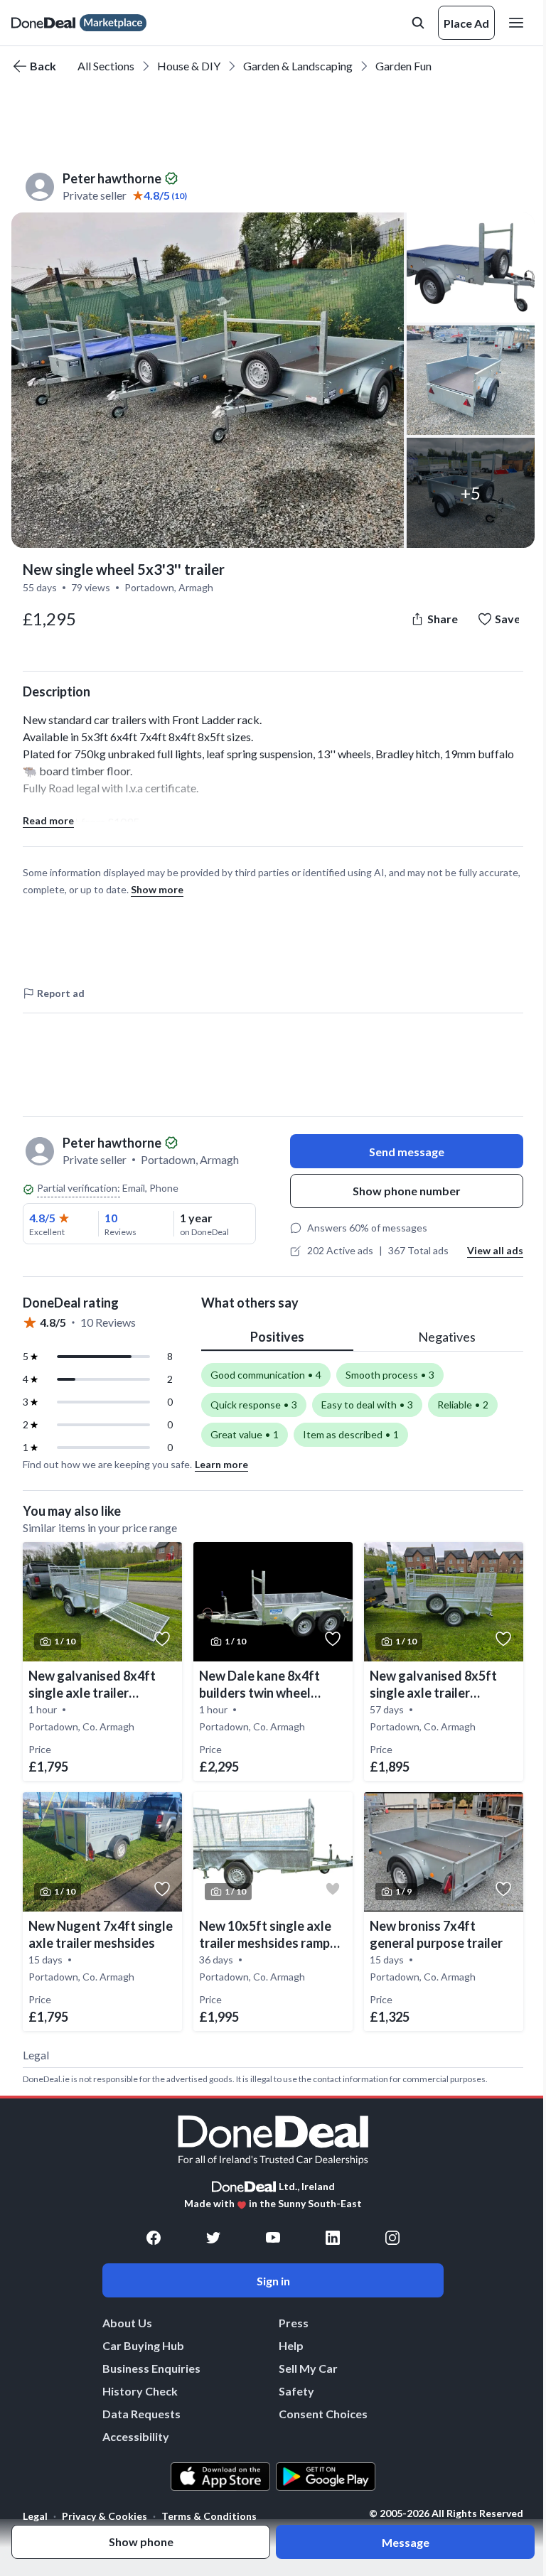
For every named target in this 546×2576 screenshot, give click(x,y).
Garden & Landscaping (298, 66)
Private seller (95, 195)
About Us (127, 2323)
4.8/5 (42, 1218)
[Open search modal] (418, 23)
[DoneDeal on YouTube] (273, 2238)
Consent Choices (323, 2414)
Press (294, 2323)
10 (111, 1218)
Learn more (221, 1464)
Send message (407, 1152)
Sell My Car (308, 2368)
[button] (208, 380)
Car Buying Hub (143, 2345)
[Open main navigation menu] (519, 23)
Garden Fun (403, 66)
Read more (48, 820)
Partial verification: (79, 1188)
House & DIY (189, 66)
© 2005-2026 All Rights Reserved (446, 2513)
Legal (35, 2516)
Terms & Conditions (209, 2516)
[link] (102, 1661)
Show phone (141, 2542)
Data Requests (141, 2414)
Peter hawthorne (112, 178)
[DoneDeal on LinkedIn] (333, 2238)
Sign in (273, 2281)
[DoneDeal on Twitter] (213, 2238)
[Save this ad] (162, 1639)
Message (406, 2542)
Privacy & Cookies (105, 2516)
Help (291, 2345)
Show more (157, 889)
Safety (296, 2391)
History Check (140, 2391)
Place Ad (466, 23)
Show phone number (407, 1191)
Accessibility (136, 2436)
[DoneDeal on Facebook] (154, 2238)
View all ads (495, 1250)
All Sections (106, 66)
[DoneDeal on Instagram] (392, 2238)
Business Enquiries (151, 2368)
